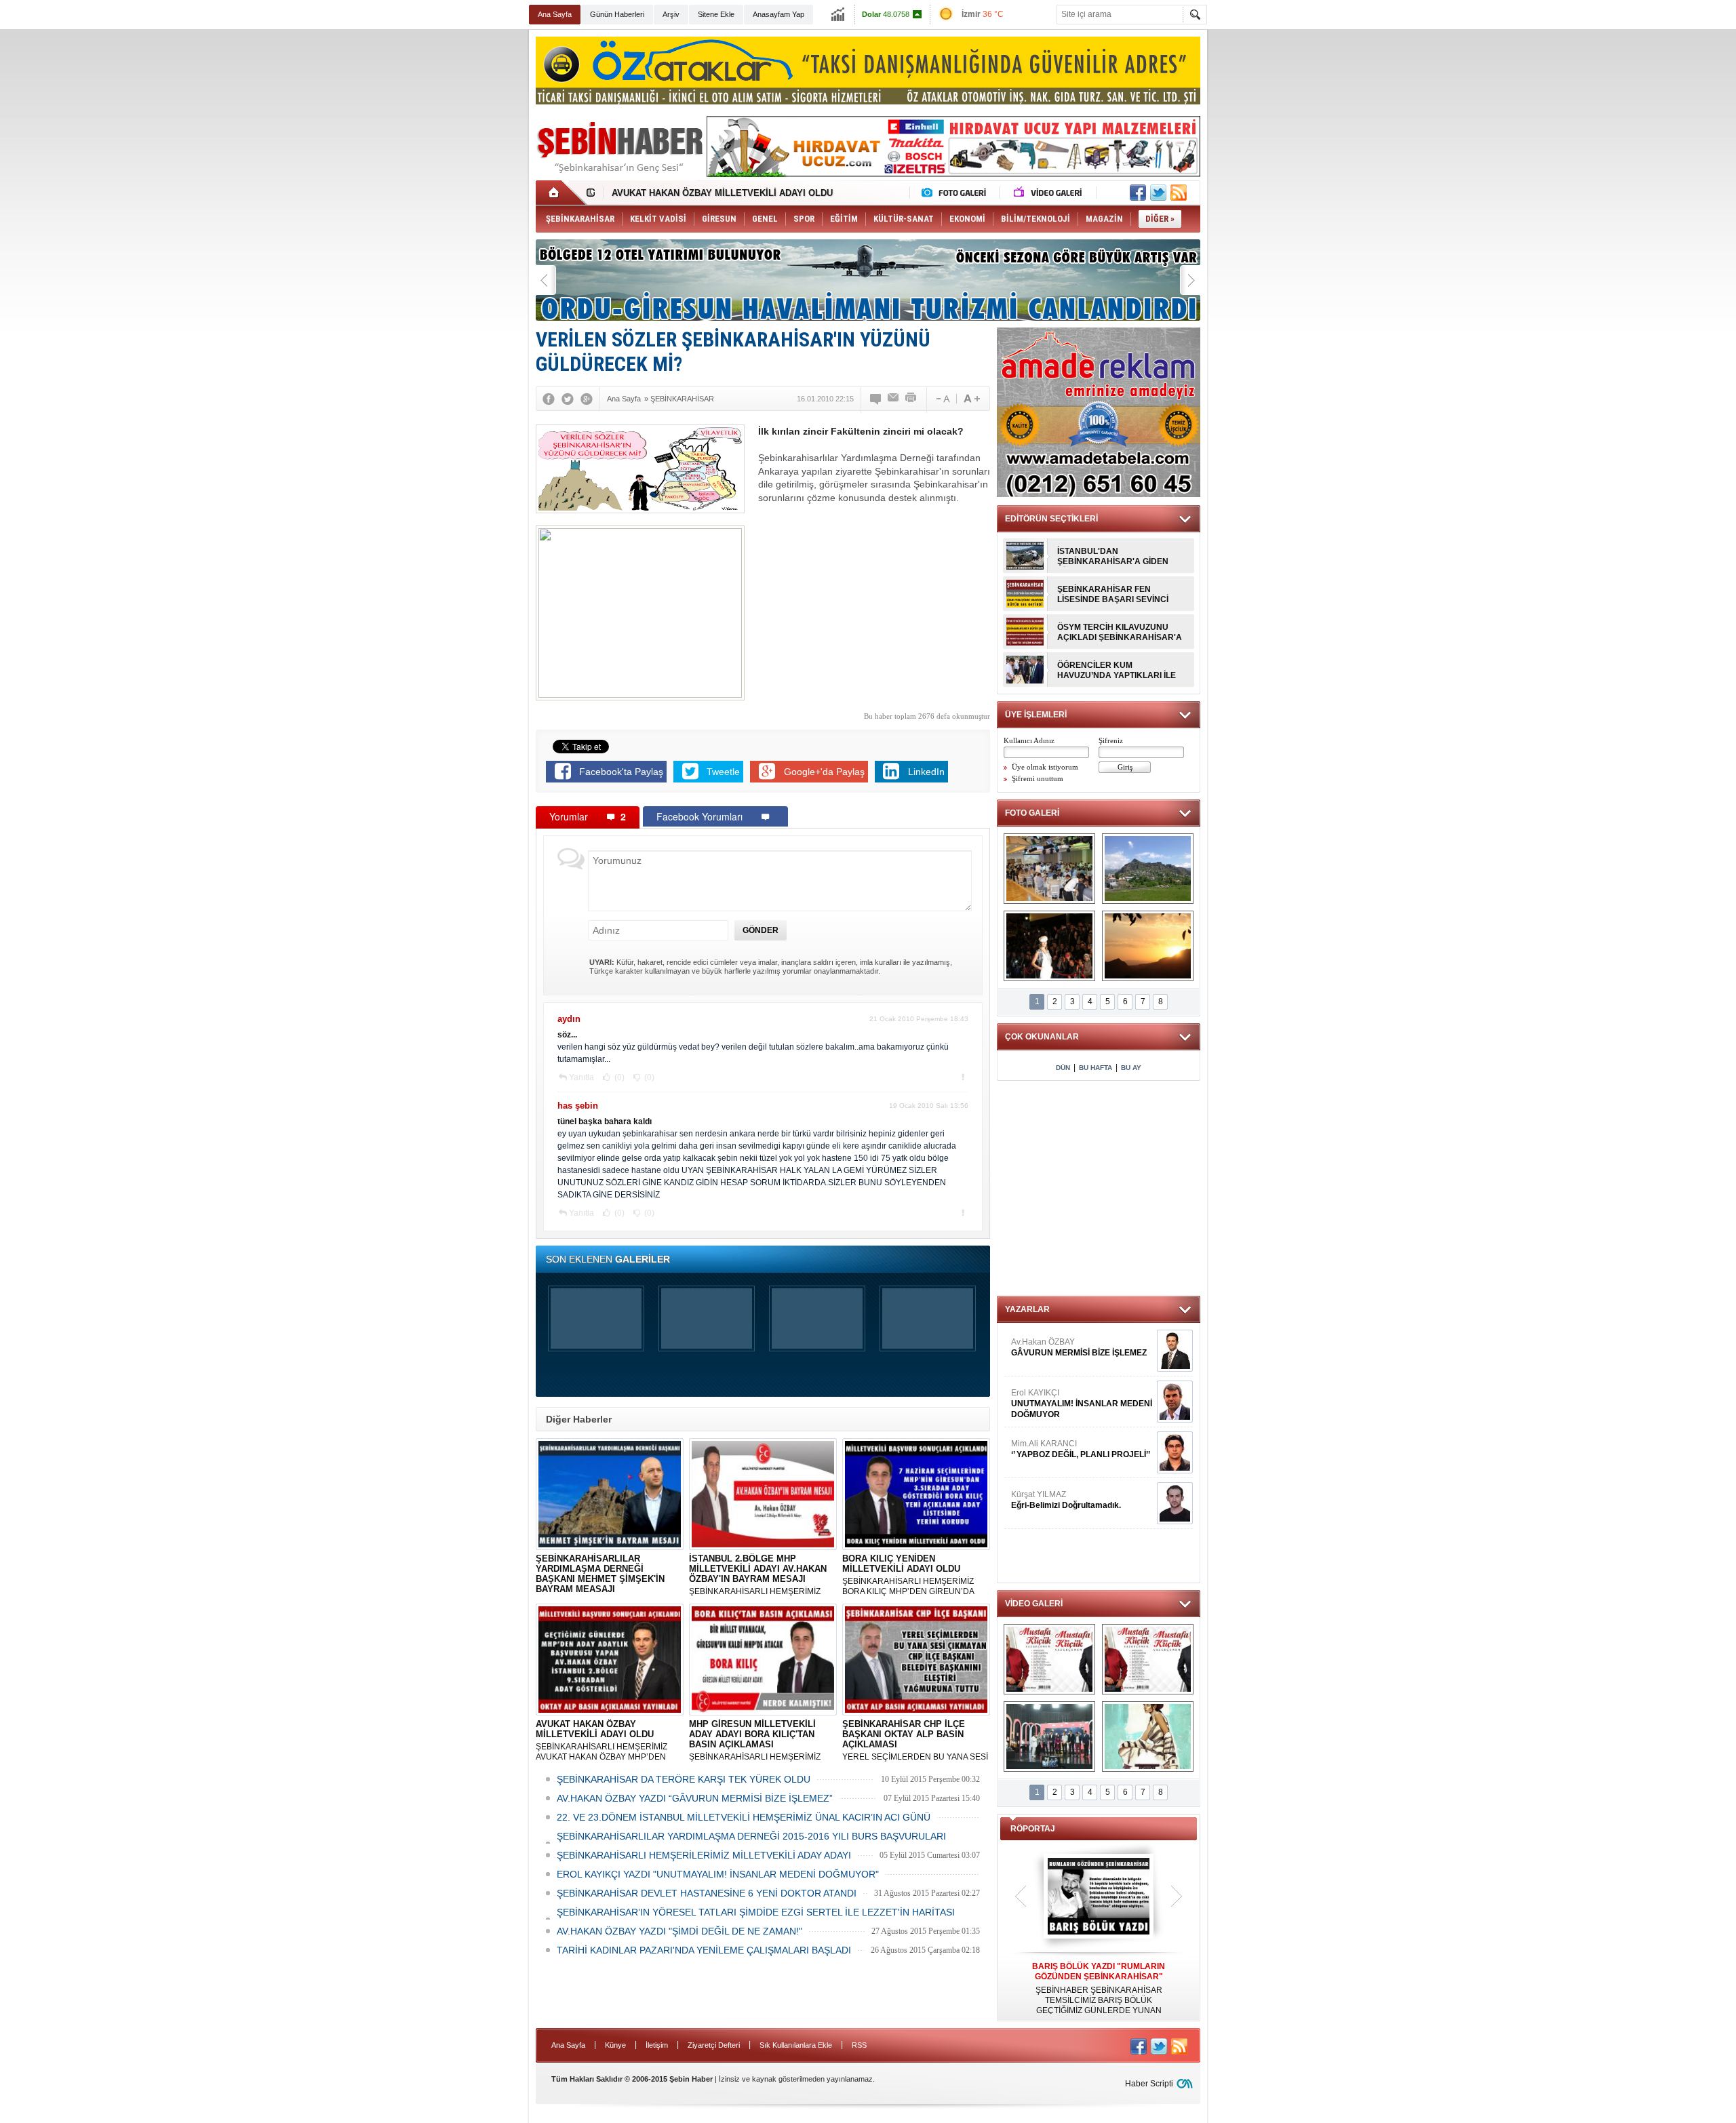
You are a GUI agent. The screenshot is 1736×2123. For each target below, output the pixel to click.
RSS (859, 2045)
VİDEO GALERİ (1034, 1604)
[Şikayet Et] (963, 1077)
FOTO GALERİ (1032, 813)
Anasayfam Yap (778, 14)
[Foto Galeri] (957, 193)
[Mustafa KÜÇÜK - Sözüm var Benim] (1049, 1659)
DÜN (1063, 1068)
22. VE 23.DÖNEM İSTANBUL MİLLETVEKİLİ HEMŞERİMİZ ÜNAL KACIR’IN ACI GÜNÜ (744, 1817)
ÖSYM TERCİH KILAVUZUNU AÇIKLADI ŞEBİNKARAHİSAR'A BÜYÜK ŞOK (1120, 633)
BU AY (1131, 1068)
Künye (615, 2045)
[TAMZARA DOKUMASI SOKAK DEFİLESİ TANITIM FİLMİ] (1148, 1737)
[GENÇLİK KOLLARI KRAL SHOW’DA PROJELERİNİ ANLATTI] (1049, 1737)
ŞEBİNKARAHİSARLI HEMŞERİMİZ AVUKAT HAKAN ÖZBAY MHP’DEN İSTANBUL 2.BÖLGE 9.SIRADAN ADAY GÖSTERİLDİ (608, 1741)
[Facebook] (549, 399)
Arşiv (671, 14)
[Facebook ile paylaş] (1138, 193)
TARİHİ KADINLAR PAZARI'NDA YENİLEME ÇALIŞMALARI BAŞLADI (704, 1950)
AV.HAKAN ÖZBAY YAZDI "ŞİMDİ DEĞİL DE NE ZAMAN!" (679, 1931)
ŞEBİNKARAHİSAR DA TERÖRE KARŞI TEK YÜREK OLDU (684, 1779)
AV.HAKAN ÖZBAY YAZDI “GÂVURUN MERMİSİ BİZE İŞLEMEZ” (695, 1798)
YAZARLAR (1027, 1309)
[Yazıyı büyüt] (972, 399)
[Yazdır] (911, 399)
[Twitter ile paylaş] (1158, 193)
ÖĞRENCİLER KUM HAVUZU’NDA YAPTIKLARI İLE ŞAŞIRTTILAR (1117, 671)
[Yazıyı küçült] (942, 399)
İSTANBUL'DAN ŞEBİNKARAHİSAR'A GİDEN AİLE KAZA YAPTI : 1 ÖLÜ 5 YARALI (1113, 557)
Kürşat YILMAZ (1066, 1500)
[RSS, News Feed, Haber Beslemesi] (1179, 193)
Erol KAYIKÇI (1082, 1404)
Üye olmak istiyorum (1045, 767)
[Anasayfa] (561, 193)
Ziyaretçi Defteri (714, 2045)
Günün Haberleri (617, 14)
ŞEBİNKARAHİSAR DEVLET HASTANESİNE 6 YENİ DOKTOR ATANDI (707, 1893)
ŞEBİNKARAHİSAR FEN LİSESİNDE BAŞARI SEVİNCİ (1113, 594)
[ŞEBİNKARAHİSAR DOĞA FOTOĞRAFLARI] (1148, 946)
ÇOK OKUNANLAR (1042, 1037)
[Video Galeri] (1049, 193)
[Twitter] (568, 399)
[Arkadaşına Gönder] (894, 399)
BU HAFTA (1096, 1068)
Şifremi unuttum (1038, 778)
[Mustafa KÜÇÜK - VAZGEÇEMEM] (1148, 1659)
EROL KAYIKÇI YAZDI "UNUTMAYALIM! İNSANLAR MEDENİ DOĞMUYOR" (718, 1874)
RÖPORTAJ (1033, 1829)
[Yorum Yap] (876, 399)
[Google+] (587, 399)
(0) (618, 1077)
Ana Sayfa (555, 14)
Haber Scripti (1149, 2084)
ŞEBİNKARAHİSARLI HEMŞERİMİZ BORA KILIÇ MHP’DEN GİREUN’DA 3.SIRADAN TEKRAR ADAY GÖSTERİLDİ (908, 1575)
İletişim (657, 2045)
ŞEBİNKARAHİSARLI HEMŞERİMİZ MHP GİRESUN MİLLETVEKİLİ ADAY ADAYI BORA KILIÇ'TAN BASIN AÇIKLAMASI (757, 1741)
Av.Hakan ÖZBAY (1079, 1347)
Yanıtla (581, 1077)
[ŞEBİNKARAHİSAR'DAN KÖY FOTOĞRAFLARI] (1148, 869)
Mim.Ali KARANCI (1081, 1449)
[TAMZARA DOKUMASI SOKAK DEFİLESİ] (1049, 946)
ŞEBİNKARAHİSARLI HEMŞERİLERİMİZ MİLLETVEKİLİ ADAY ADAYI (704, 1855)
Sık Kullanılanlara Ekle (796, 2045)
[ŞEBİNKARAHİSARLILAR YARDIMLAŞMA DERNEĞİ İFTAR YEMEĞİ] (1049, 869)
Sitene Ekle (716, 14)
